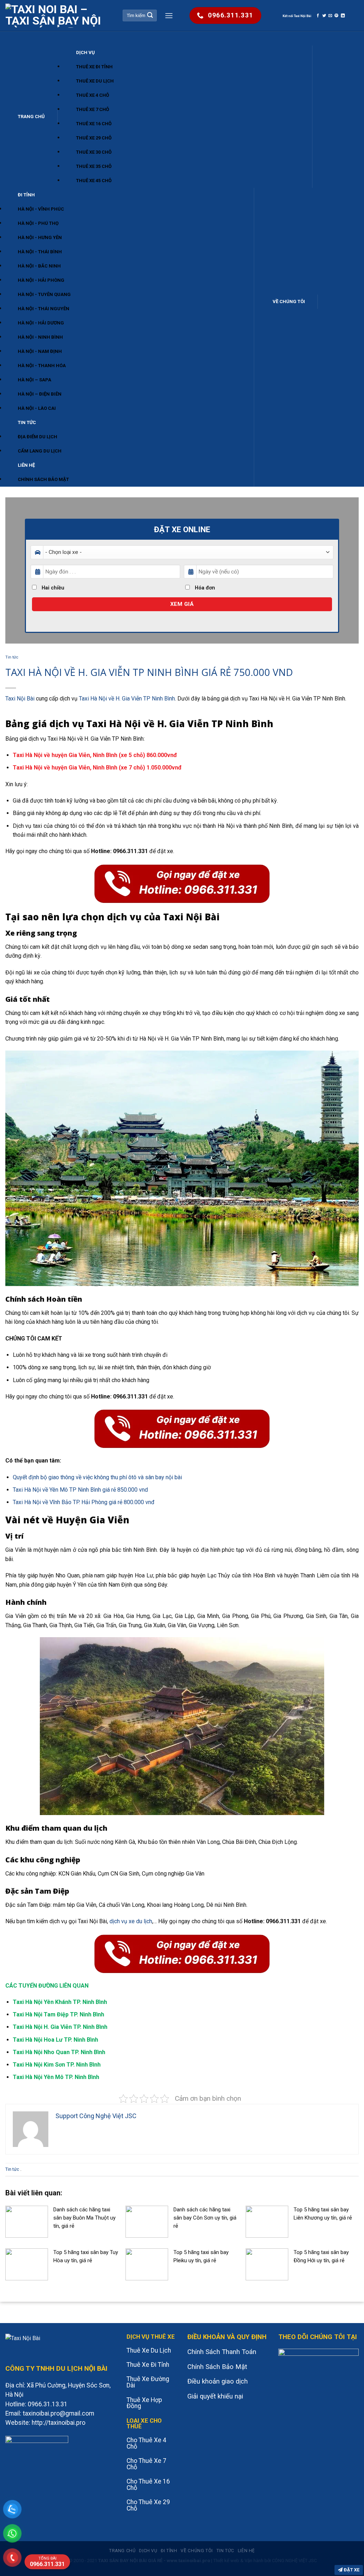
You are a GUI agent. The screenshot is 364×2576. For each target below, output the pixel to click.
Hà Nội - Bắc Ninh (39, 266)
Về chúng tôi (289, 301)
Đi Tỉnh (26, 195)
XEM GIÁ (182, 604)
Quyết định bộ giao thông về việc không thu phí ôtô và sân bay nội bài (97, 1477)
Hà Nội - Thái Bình (40, 252)
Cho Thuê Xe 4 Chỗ (146, 2443)
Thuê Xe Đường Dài (148, 2382)
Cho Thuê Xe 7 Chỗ (146, 2464)
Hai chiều (52, 588)
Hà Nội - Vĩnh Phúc (41, 209)
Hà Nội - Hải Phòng (41, 280)
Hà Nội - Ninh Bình (40, 337)
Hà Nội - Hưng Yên (40, 237)
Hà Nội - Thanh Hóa (42, 366)
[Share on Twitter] (324, 16)
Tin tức (27, 422)
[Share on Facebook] (318, 16)
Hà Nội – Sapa (34, 380)
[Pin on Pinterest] (336, 16)
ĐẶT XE (351, 2570)
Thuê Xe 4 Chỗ (93, 95)
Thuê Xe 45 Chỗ (94, 181)
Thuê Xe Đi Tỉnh (94, 67)
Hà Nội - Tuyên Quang (44, 294)
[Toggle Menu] (12, 39)
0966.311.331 (47, 2562)
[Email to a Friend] (330, 16)
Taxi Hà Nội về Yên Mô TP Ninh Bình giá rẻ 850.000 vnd (80, 1490)
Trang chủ (31, 117)
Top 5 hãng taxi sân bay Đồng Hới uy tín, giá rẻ (321, 2256)
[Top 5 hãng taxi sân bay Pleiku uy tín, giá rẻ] (147, 2264)
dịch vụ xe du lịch (131, 1921)
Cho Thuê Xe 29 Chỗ (148, 2505)
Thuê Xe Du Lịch (95, 81)
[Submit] (150, 16)
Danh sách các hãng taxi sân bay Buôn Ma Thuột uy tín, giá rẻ (84, 2218)
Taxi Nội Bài (20, 699)
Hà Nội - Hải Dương (41, 323)
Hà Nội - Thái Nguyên (44, 309)
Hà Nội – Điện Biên (40, 394)
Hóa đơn (204, 588)
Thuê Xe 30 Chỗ (94, 152)
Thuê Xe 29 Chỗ (94, 138)
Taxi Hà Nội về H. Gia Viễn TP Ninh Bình (126, 699)
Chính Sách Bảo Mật (43, 479)
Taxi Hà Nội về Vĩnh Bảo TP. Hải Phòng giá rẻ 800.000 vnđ (84, 1502)
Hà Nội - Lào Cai (37, 408)
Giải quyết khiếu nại (215, 2396)
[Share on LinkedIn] (343, 16)
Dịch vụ (85, 52)
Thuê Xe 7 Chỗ (93, 109)
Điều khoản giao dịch (218, 2381)
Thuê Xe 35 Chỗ (94, 166)
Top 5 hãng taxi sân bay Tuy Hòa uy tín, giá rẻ (86, 2256)
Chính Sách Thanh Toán (222, 2352)
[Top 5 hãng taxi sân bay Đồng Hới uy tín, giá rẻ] (267, 2264)
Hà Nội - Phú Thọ (38, 223)
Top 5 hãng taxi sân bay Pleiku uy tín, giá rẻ (201, 2256)
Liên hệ (26, 465)
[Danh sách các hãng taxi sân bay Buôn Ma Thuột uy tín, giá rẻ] (27, 2221)
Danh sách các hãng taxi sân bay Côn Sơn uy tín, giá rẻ (205, 2218)
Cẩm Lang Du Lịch (40, 451)
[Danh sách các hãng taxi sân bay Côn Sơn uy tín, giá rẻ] (147, 2221)
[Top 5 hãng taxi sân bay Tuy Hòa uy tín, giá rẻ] (27, 2264)
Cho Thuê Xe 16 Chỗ (148, 2485)
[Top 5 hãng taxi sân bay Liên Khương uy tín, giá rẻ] (267, 2221)
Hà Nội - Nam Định (40, 351)
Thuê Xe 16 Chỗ (94, 124)
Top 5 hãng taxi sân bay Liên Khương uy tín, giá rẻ (323, 2214)
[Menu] (169, 15)
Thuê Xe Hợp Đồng (144, 2403)
